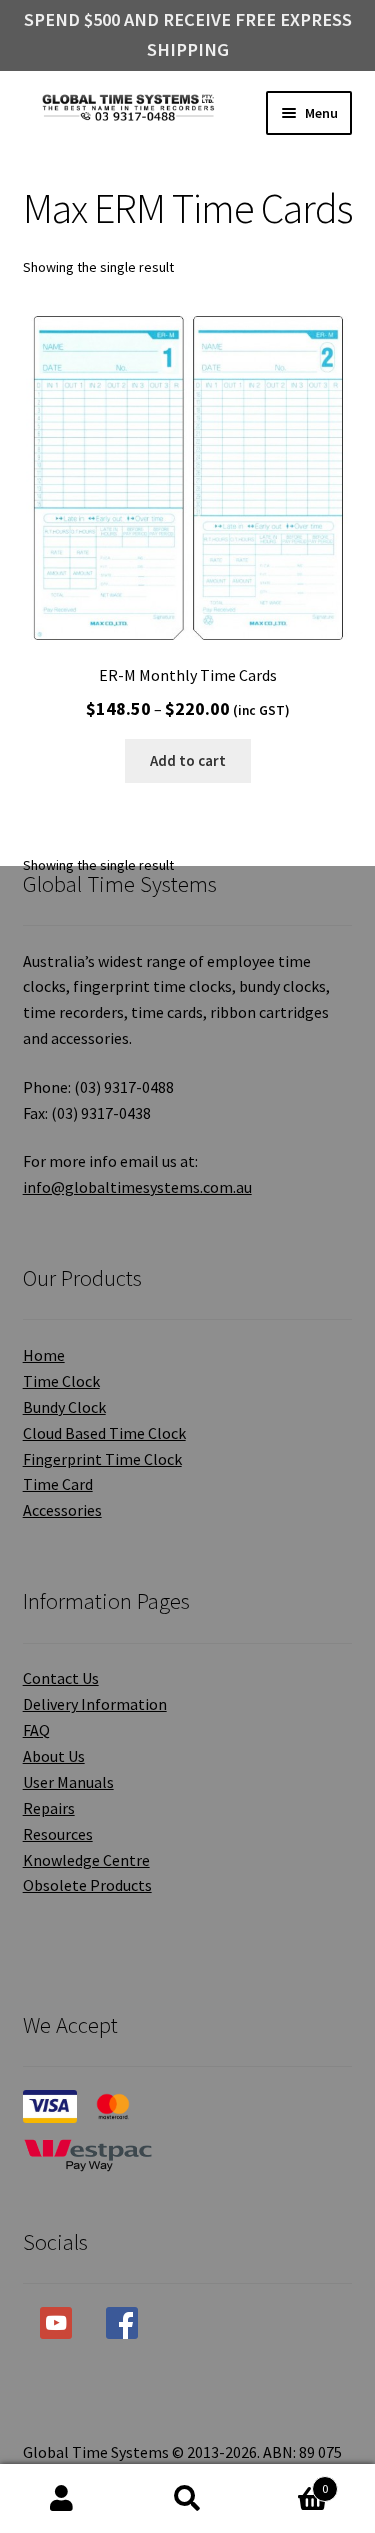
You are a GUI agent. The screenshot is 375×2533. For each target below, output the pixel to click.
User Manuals (68, 1782)
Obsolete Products (87, 1885)
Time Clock (61, 1381)
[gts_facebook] (122, 2323)
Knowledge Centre (86, 1860)
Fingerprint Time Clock (102, 1459)
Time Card (58, 1484)
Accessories (62, 1510)
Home (44, 1355)
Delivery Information (95, 1704)
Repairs (49, 1808)
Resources (58, 1834)
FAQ (36, 1730)
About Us (54, 1756)
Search (187, 2499)
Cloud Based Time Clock (104, 1433)
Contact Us (61, 1678)
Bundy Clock (64, 1407)
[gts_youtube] (56, 2323)
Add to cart (188, 760)
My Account (62, 2499)
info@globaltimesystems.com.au (137, 1187)
